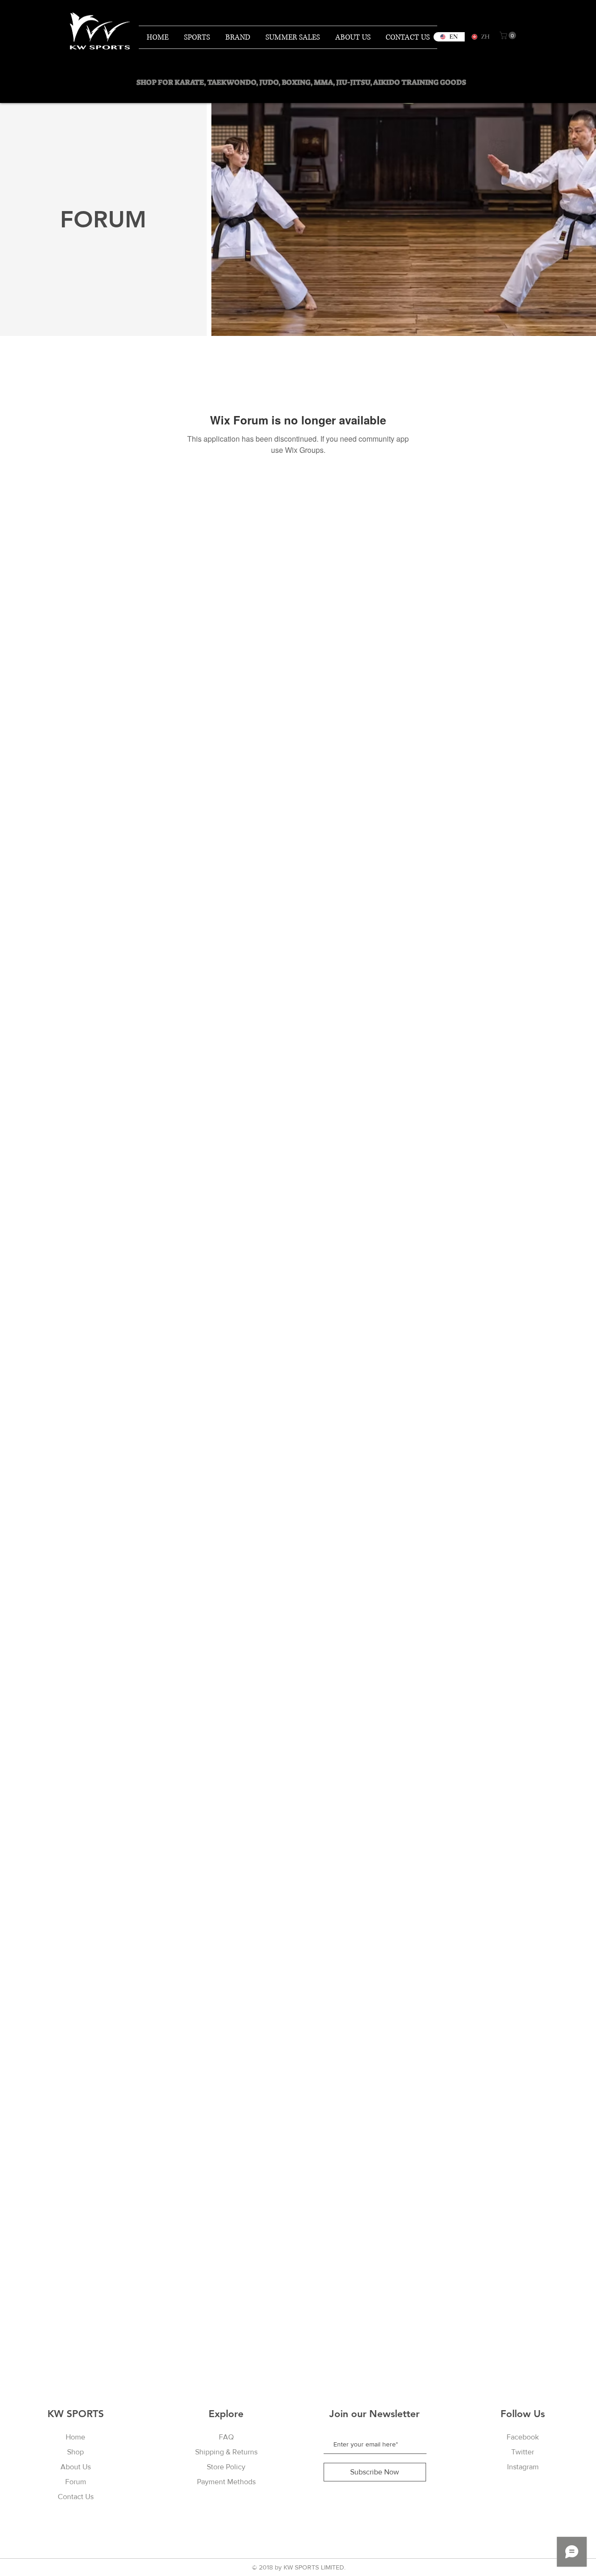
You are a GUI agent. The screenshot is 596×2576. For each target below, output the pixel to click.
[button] (509, 35)
